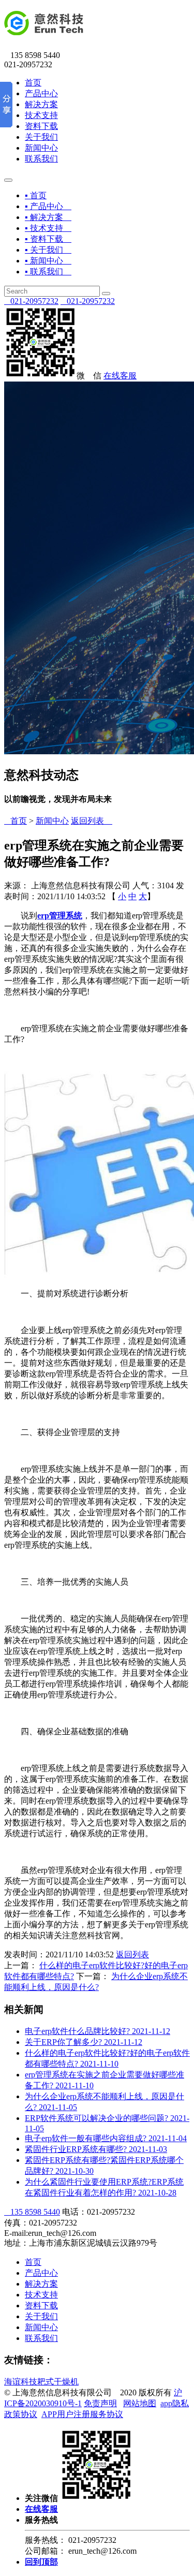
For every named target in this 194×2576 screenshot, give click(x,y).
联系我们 (41, 159)
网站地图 (140, 2403)
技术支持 (41, 115)
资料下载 (41, 126)
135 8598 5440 (32, 2212)
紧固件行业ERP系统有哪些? (96, 2149)
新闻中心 (41, 148)
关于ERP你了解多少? (84, 2042)
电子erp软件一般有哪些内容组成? (106, 2138)
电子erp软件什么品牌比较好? (98, 2031)
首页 (33, 83)
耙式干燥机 (58, 2382)
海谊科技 (21, 2382)
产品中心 (41, 93)
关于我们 (41, 137)
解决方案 (41, 104)
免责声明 (100, 2403)
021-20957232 (31, 301)
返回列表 (92, 821)
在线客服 (120, 376)
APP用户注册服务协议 (82, 2414)
